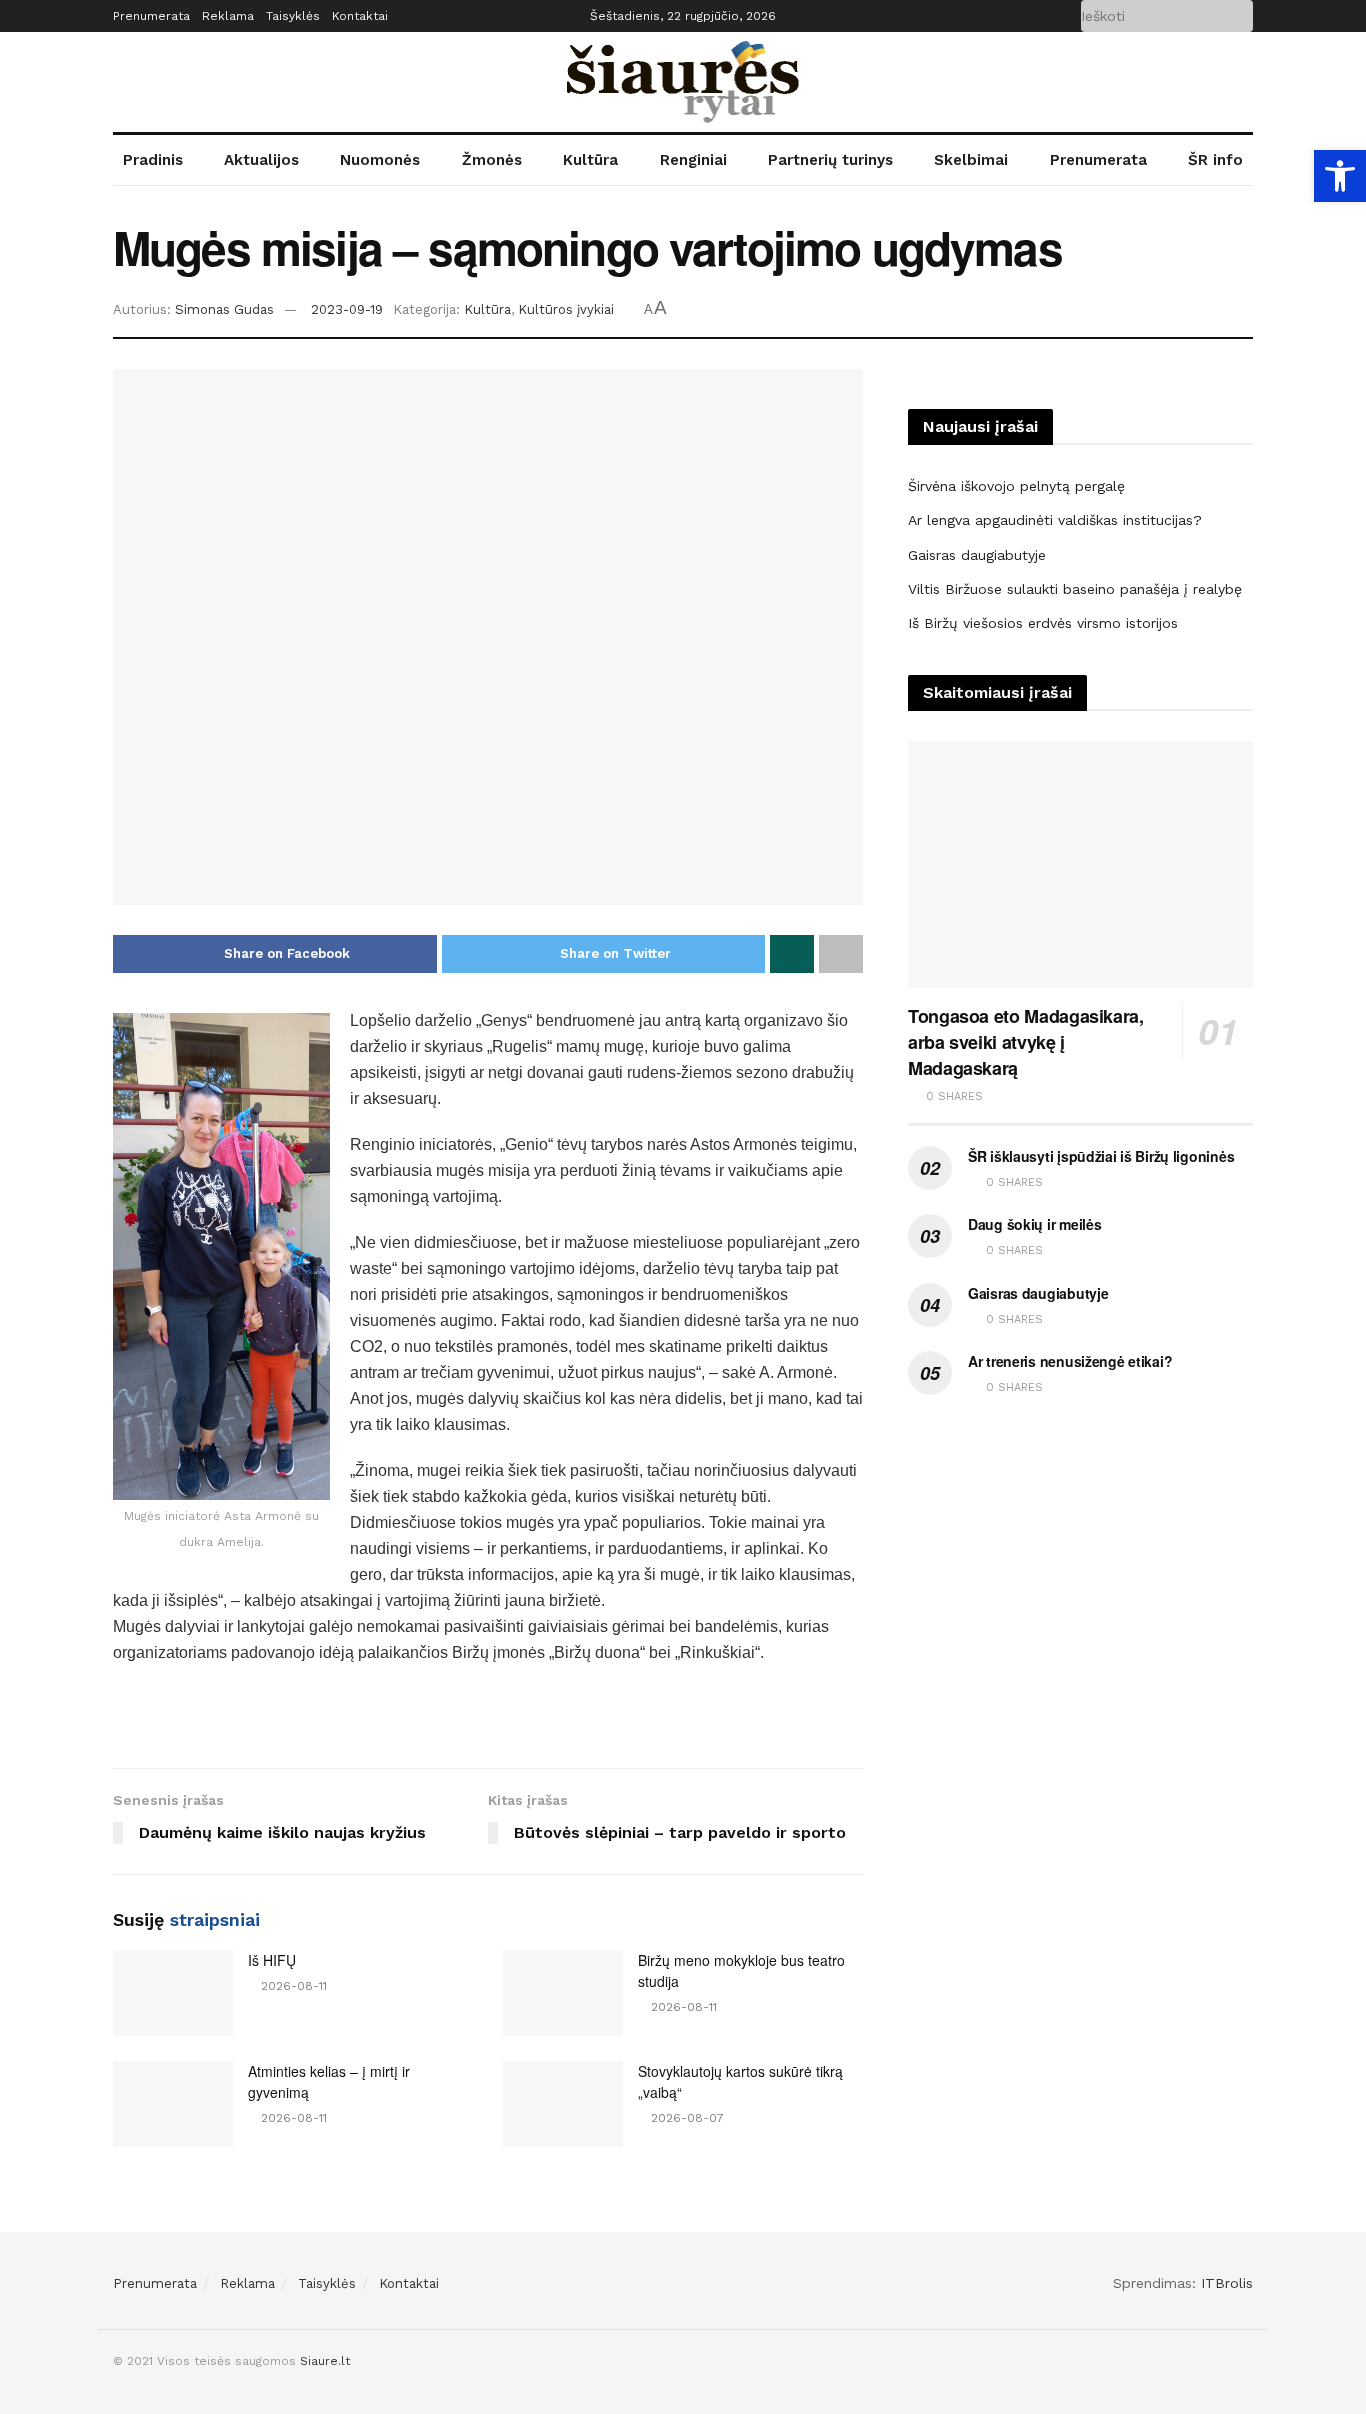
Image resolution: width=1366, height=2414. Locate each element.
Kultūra (590, 160)
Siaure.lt (325, 2361)
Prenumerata (151, 16)
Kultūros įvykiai (566, 309)
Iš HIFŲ (272, 1960)
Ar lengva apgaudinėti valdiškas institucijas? (1055, 520)
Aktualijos (261, 160)
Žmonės (492, 160)
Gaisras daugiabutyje (977, 555)
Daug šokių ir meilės (1034, 1224)
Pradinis (153, 160)
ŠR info (1215, 160)
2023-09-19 (347, 309)
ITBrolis (1227, 2283)
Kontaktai (360, 16)
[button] (1340, 176)
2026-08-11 (292, 1986)
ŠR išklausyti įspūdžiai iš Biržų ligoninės (1101, 1156)
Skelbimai (971, 160)
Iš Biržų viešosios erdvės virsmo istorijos (1043, 623)
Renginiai (693, 160)
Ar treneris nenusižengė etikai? (1070, 1361)
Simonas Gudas (224, 309)
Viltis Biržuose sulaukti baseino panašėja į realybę (1075, 589)
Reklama (228, 16)
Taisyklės (293, 16)
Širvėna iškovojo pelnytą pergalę (1016, 486)
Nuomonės (380, 160)
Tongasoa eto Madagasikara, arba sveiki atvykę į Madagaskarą (1026, 1042)
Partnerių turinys (830, 160)
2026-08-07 (685, 2118)
